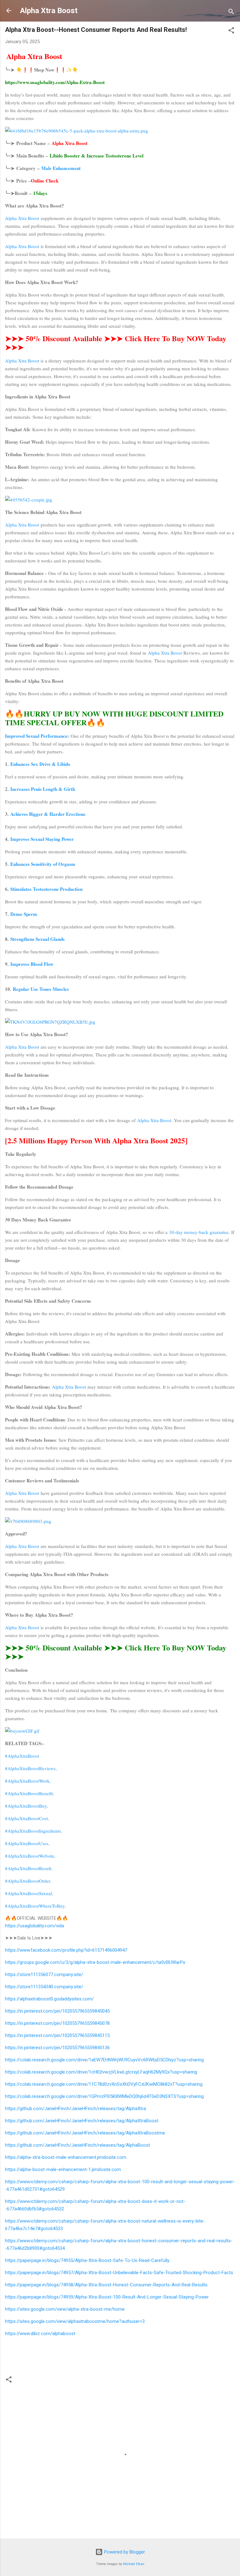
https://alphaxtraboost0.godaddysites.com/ (49, 1999)
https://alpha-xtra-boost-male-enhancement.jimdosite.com (66, 2157)
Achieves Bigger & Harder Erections (48, 814)
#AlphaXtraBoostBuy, (27, 1806)
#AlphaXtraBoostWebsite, (30, 1856)
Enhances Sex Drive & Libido (40, 764)
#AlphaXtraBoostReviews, (31, 1768)
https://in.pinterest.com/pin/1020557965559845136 (57, 2048)
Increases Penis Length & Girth (43, 789)
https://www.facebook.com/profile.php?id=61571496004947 (66, 1950)
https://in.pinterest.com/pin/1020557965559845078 (57, 2023)
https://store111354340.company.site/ (44, 1987)
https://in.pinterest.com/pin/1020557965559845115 (57, 2035)
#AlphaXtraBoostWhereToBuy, (35, 1906)
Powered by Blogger (124, 2552)
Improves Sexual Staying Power (42, 839)
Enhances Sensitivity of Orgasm (43, 864)
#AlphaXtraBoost (22, 1756)
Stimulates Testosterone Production (46, 889)
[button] (231, 31)
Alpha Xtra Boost (49, 11)
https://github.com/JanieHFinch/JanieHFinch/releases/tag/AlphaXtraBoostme (85, 2133)
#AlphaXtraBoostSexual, (29, 1893)
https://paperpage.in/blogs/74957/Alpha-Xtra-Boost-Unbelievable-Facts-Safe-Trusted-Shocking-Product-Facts (119, 2273)
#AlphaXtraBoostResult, (29, 1868)
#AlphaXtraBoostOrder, (28, 1881)
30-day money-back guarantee (199, 1232)
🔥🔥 (114, 718)
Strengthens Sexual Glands (37, 939)
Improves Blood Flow (32, 964)
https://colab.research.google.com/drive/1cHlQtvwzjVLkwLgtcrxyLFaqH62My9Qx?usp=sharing (101, 2072)
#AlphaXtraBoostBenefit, (30, 1793)
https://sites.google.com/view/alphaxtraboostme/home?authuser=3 (75, 2321)
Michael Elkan (134, 2564)
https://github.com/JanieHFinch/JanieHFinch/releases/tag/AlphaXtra (75, 2109)
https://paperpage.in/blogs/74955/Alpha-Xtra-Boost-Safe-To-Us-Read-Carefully (87, 2260)
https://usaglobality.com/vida (35, 1926)
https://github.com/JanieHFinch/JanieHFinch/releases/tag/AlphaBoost (77, 2145)
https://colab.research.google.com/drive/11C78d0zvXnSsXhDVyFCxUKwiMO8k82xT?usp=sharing (104, 2084)
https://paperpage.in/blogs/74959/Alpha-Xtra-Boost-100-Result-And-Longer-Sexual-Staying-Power (107, 2297)
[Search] (231, 13)
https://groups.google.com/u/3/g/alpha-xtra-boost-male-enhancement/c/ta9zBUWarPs (95, 1962)
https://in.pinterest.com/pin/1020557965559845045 (57, 2011)
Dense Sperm (24, 914)
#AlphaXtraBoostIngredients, (34, 1831)
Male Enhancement (61, 168)
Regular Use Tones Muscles (41, 989)
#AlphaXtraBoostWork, (28, 1781)
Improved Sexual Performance (36, 736)
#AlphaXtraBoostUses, (27, 1843)
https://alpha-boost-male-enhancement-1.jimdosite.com (63, 2169)
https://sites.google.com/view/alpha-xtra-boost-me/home (65, 2309)
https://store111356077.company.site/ (44, 1974)
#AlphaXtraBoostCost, (27, 1818)
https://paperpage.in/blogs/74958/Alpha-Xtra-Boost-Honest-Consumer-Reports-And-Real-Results (106, 2285)
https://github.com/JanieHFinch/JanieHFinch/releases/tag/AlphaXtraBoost (82, 2121)
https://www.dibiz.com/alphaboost (40, 2334)
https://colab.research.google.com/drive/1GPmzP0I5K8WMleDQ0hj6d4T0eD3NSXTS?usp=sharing (104, 2096)
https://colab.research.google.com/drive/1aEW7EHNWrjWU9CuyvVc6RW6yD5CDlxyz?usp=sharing (104, 2060)
